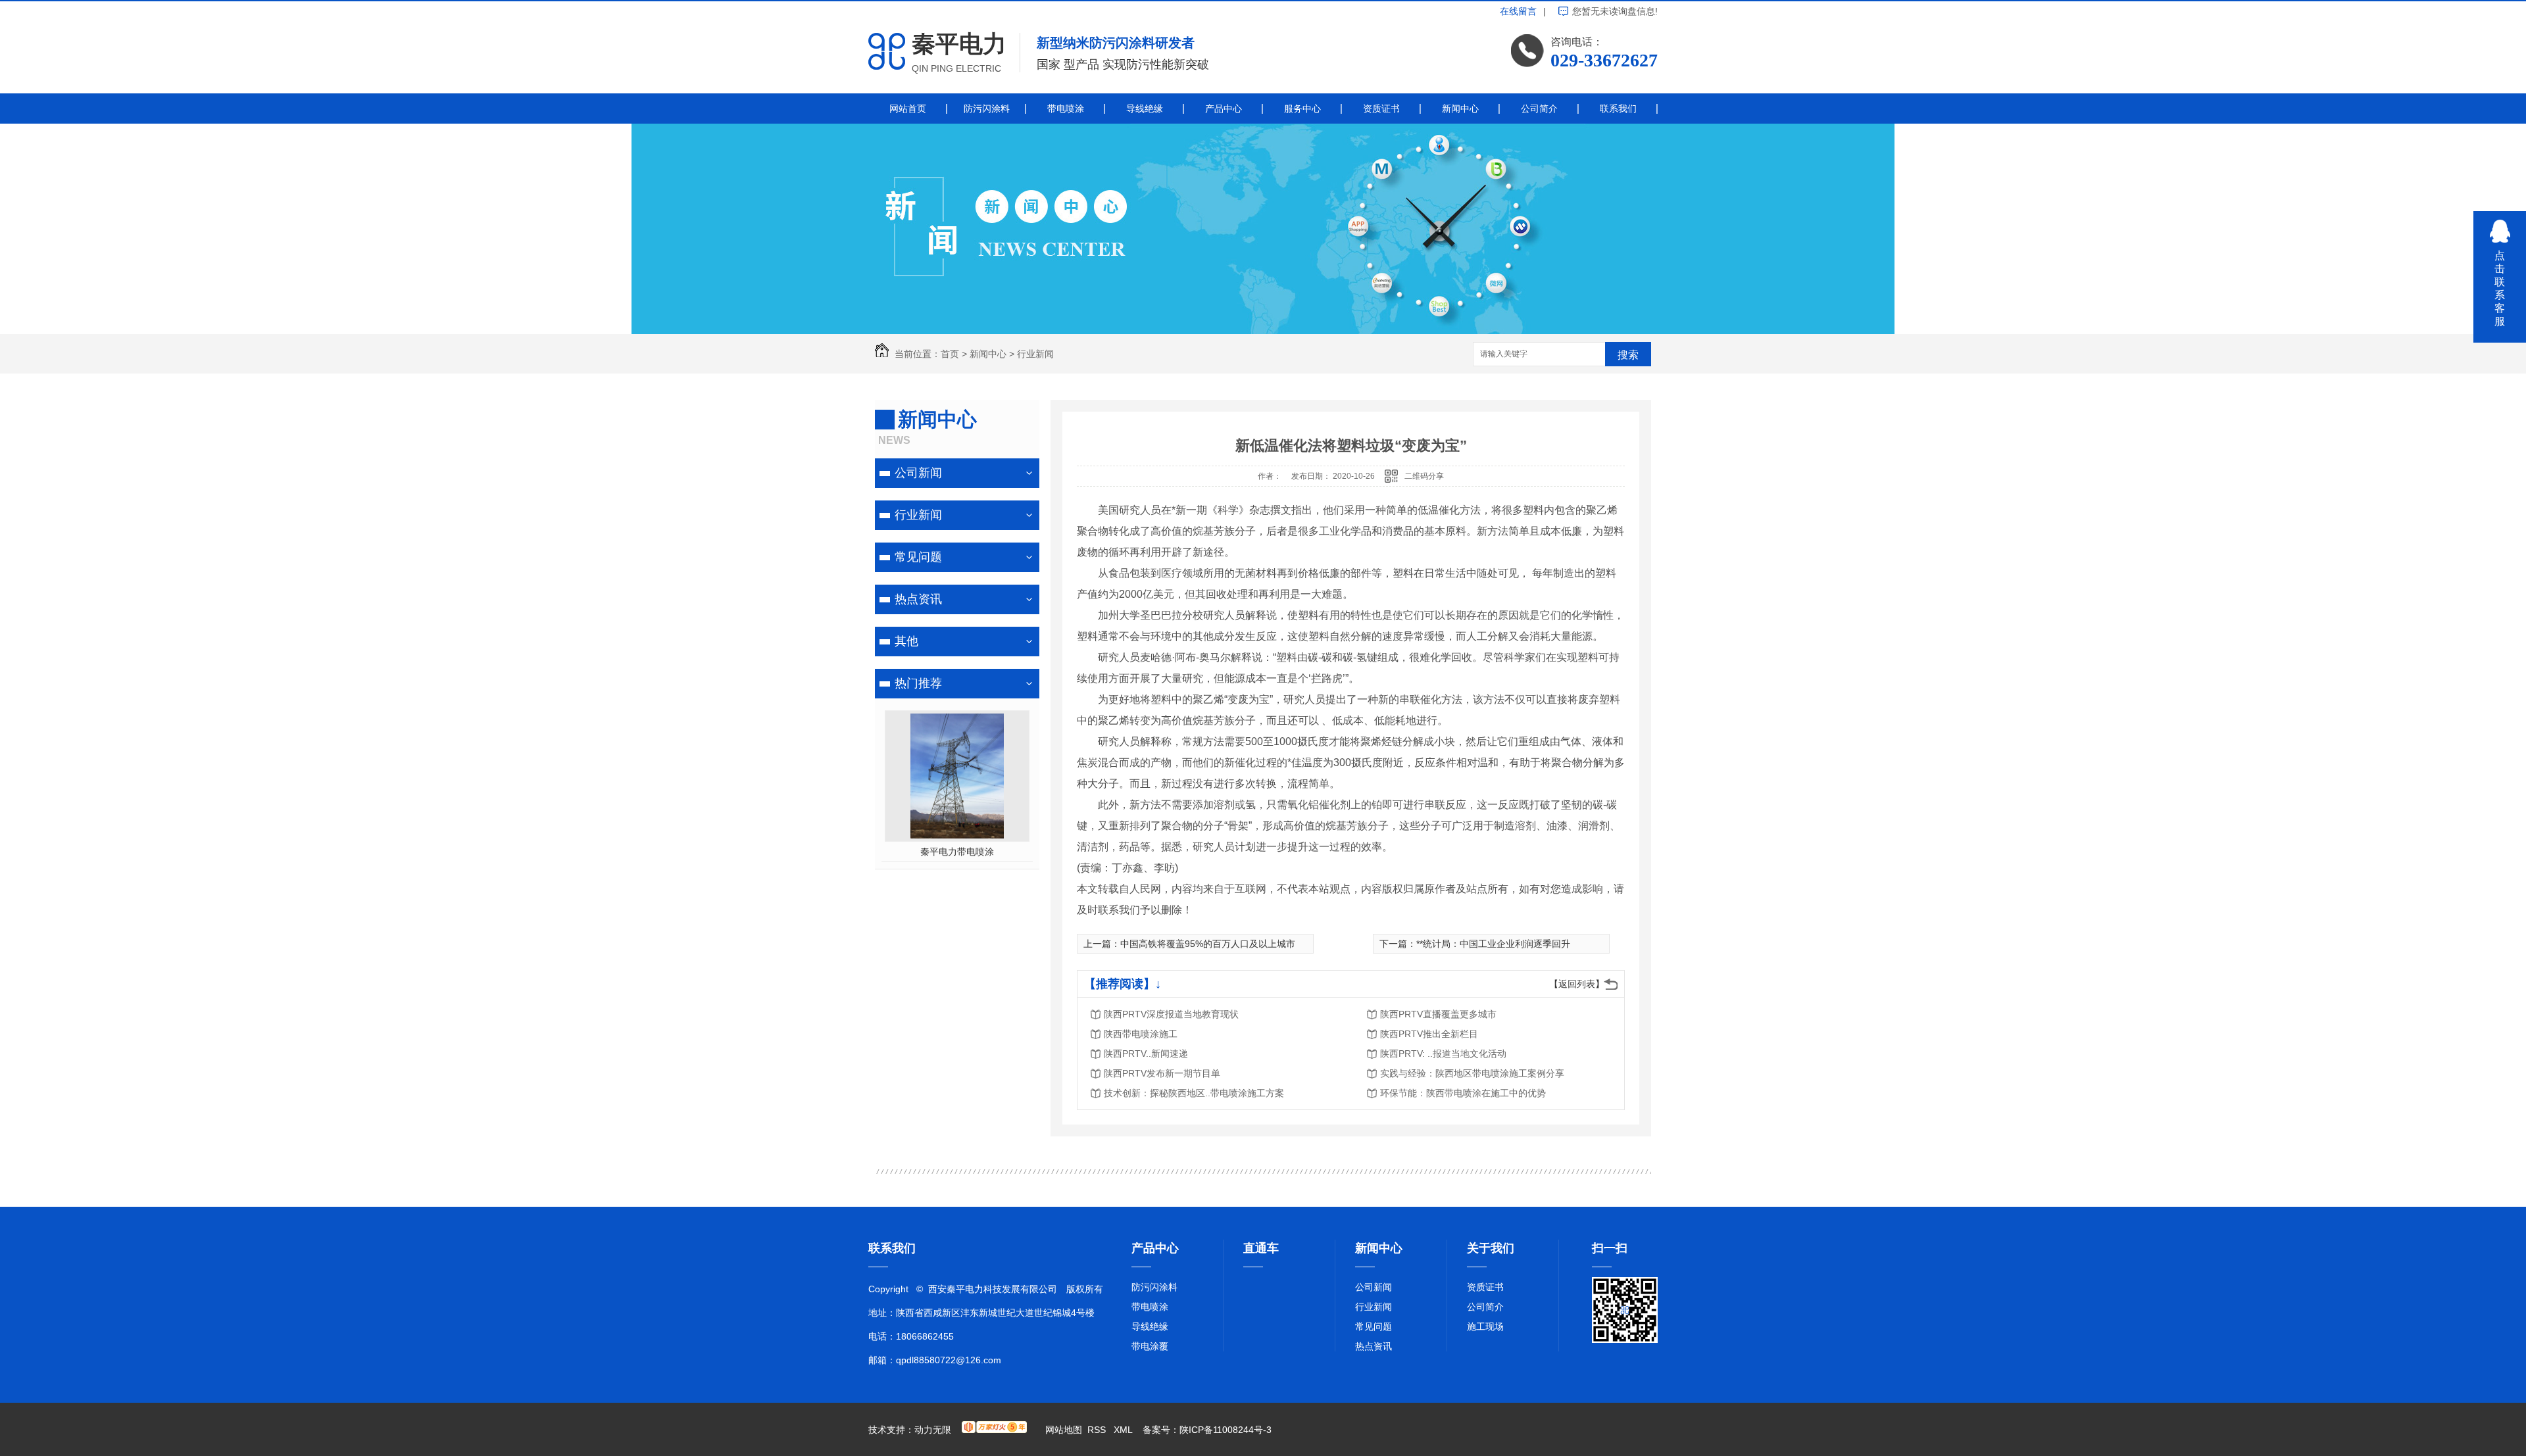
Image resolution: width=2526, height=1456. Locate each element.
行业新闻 (1035, 354)
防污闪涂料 (987, 109)
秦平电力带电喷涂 (957, 852)
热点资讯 (918, 599)
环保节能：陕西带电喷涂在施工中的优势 (1463, 1093)
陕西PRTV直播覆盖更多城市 (1438, 1014)
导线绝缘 (1145, 109)
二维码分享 (1424, 476)
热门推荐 (918, 683)
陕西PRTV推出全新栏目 (1429, 1034)
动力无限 (933, 1430)
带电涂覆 (1150, 1346)
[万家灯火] (994, 1430)
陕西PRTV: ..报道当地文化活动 (1443, 1054)
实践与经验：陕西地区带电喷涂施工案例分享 (1472, 1073)
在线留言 (1518, 11)
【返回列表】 (1577, 984)
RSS (1098, 1430)
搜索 (1628, 355)
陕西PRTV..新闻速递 (1146, 1054)
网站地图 (1064, 1430)
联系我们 (1618, 109)
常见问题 (918, 557)
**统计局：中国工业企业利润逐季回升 (1493, 944)
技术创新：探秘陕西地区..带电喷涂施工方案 (1194, 1093)
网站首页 (908, 109)
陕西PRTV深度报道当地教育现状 (1171, 1014)
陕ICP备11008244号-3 (1226, 1430)
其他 (906, 641)
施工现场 (1485, 1326)
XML (1124, 1430)
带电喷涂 (1066, 109)
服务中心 (1302, 109)
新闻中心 (1460, 109)
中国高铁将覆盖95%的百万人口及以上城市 (1208, 944)
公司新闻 (918, 473)
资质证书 (1381, 109)
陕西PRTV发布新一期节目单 (1162, 1073)
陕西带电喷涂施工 (1141, 1034)
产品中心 (1224, 109)
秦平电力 (959, 44)
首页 (950, 354)
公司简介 (1539, 109)
